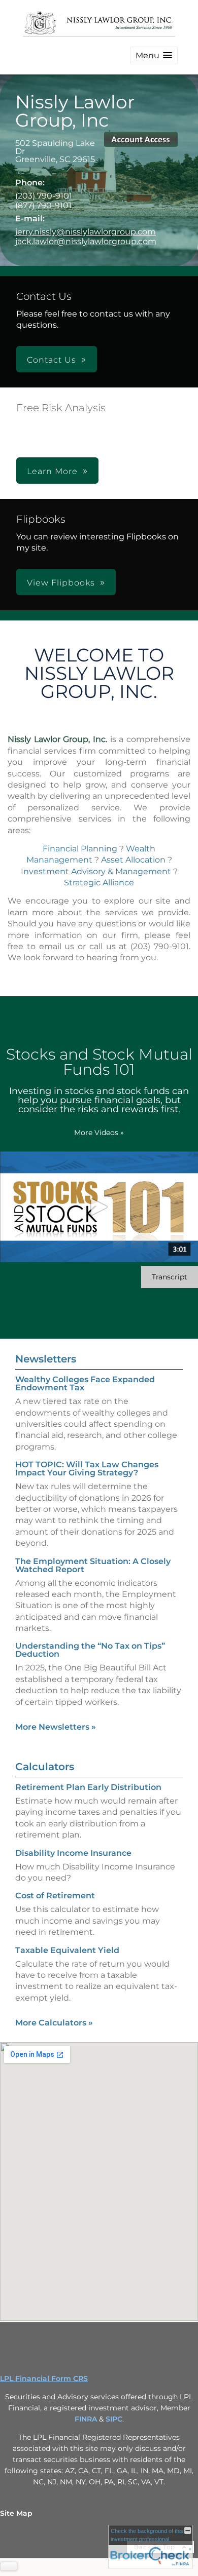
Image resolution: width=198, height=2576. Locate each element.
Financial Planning (80, 849)
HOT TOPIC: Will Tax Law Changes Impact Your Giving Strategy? (87, 1469)
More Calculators (54, 2023)
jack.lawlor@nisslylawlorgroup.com (86, 241)
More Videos (99, 1133)
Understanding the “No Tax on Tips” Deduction (90, 1650)
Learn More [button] (52, 471)
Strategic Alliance (99, 883)
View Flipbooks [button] (61, 583)
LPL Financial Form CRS (44, 2378)
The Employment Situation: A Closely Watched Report (93, 1565)
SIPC (114, 2419)
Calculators (45, 1767)
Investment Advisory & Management (96, 871)
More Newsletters (56, 1727)
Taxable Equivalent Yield (67, 1950)
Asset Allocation (133, 860)
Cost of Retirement (55, 1896)
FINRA (86, 2419)
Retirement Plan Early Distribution (88, 1787)
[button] (154, 55)
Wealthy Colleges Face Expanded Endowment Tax (85, 1383)
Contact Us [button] (52, 360)
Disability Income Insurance (73, 1853)
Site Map (16, 2513)
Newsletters (46, 1359)
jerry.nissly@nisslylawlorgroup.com (86, 232)
